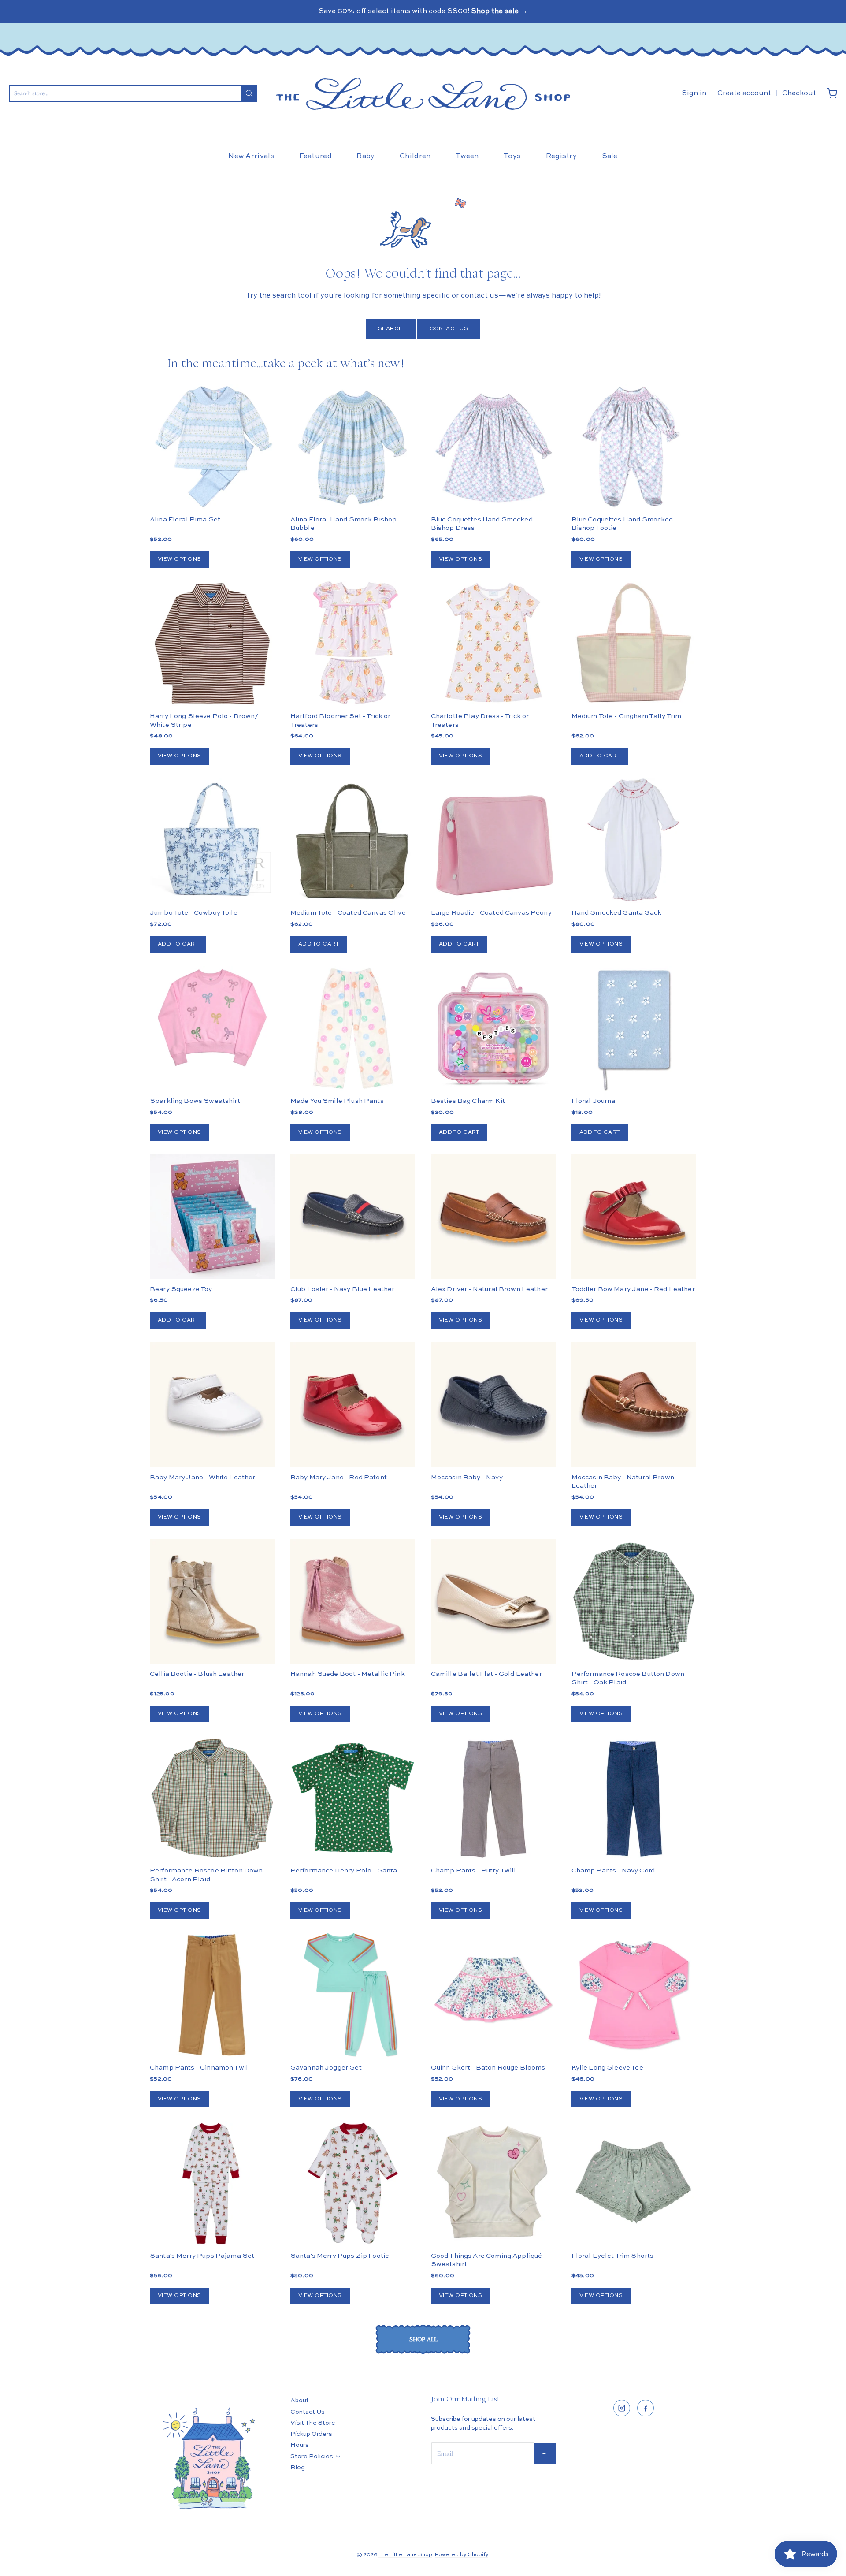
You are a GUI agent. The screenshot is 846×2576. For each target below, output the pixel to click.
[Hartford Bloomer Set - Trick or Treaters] (353, 643)
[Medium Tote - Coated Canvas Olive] (353, 840)
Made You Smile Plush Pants (337, 1101)
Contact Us (449, 329)
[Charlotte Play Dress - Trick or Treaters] (493, 644)
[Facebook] (646, 2408)
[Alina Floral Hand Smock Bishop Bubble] (353, 447)
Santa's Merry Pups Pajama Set (202, 2256)
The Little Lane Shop (405, 2555)
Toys (512, 156)
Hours (300, 2445)
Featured (315, 156)
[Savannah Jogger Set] (353, 1995)
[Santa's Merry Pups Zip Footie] (353, 2183)
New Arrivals (251, 156)
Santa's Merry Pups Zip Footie (340, 2256)
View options (180, 559)
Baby (365, 156)
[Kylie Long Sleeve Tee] (634, 1995)
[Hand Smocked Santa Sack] (634, 840)
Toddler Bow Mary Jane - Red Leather (633, 1289)
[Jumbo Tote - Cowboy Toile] (212, 840)
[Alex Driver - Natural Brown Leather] (493, 1216)
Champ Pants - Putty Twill (474, 1871)
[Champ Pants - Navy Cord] (634, 1798)
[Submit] (249, 93)
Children (415, 156)
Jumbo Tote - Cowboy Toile (194, 913)
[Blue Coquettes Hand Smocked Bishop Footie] (634, 447)
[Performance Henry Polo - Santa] (353, 1798)
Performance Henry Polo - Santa (344, 1871)
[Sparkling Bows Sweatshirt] (212, 1018)
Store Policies (312, 2457)
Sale (610, 156)
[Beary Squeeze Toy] (212, 1216)
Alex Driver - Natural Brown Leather (489, 1289)
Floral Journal (595, 1101)
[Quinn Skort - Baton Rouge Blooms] (493, 1995)
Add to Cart (600, 756)
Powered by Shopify (462, 2555)
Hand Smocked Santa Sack (616, 913)
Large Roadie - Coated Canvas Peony (491, 913)
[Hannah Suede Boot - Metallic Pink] (353, 1601)
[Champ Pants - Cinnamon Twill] (212, 1995)
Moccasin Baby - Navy (467, 1477)
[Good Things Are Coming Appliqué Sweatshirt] (493, 2183)
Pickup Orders (311, 2434)
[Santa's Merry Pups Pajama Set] (212, 2183)
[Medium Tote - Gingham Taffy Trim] (634, 643)
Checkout (799, 93)
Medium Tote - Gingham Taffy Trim (627, 716)
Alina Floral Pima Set (185, 519)
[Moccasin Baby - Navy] (493, 1405)
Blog (298, 2468)
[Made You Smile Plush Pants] (353, 1028)
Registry (562, 156)
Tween (467, 156)
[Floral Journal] (634, 1028)
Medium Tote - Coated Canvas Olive (348, 913)
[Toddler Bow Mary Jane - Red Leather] (634, 1216)
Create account (744, 93)
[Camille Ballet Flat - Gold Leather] (493, 1601)
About (300, 2401)
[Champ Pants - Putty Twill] (493, 1798)
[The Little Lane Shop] (423, 94)
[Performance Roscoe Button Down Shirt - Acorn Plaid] (212, 1798)
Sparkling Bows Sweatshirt (195, 1101)
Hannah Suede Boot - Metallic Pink (348, 1674)
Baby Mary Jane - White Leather (203, 1477)
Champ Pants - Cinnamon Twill (200, 2068)
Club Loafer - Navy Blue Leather (343, 1289)
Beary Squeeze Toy (181, 1289)
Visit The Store (313, 2423)
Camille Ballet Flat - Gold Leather (486, 1674)
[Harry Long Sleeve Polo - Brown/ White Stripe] (212, 643)
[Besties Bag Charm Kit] (493, 1028)
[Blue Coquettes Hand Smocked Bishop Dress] (493, 447)
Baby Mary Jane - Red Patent (339, 1477)
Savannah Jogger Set (326, 2068)
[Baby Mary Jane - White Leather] (212, 1405)
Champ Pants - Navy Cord (613, 1871)
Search (391, 329)
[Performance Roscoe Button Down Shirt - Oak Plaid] (634, 1601)
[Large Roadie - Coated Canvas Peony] (493, 840)
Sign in (694, 93)
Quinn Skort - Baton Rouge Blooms (488, 2068)
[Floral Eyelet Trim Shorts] (634, 2183)
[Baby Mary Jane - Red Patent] (353, 1405)
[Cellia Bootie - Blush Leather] (212, 1601)
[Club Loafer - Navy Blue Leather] (353, 1216)
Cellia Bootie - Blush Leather (197, 1674)
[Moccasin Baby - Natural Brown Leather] (634, 1405)
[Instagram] (622, 2408)
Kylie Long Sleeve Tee (607, 2068)
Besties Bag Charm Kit (468, 1101)
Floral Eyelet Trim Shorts (613, 2256)
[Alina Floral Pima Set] (212, 447)
